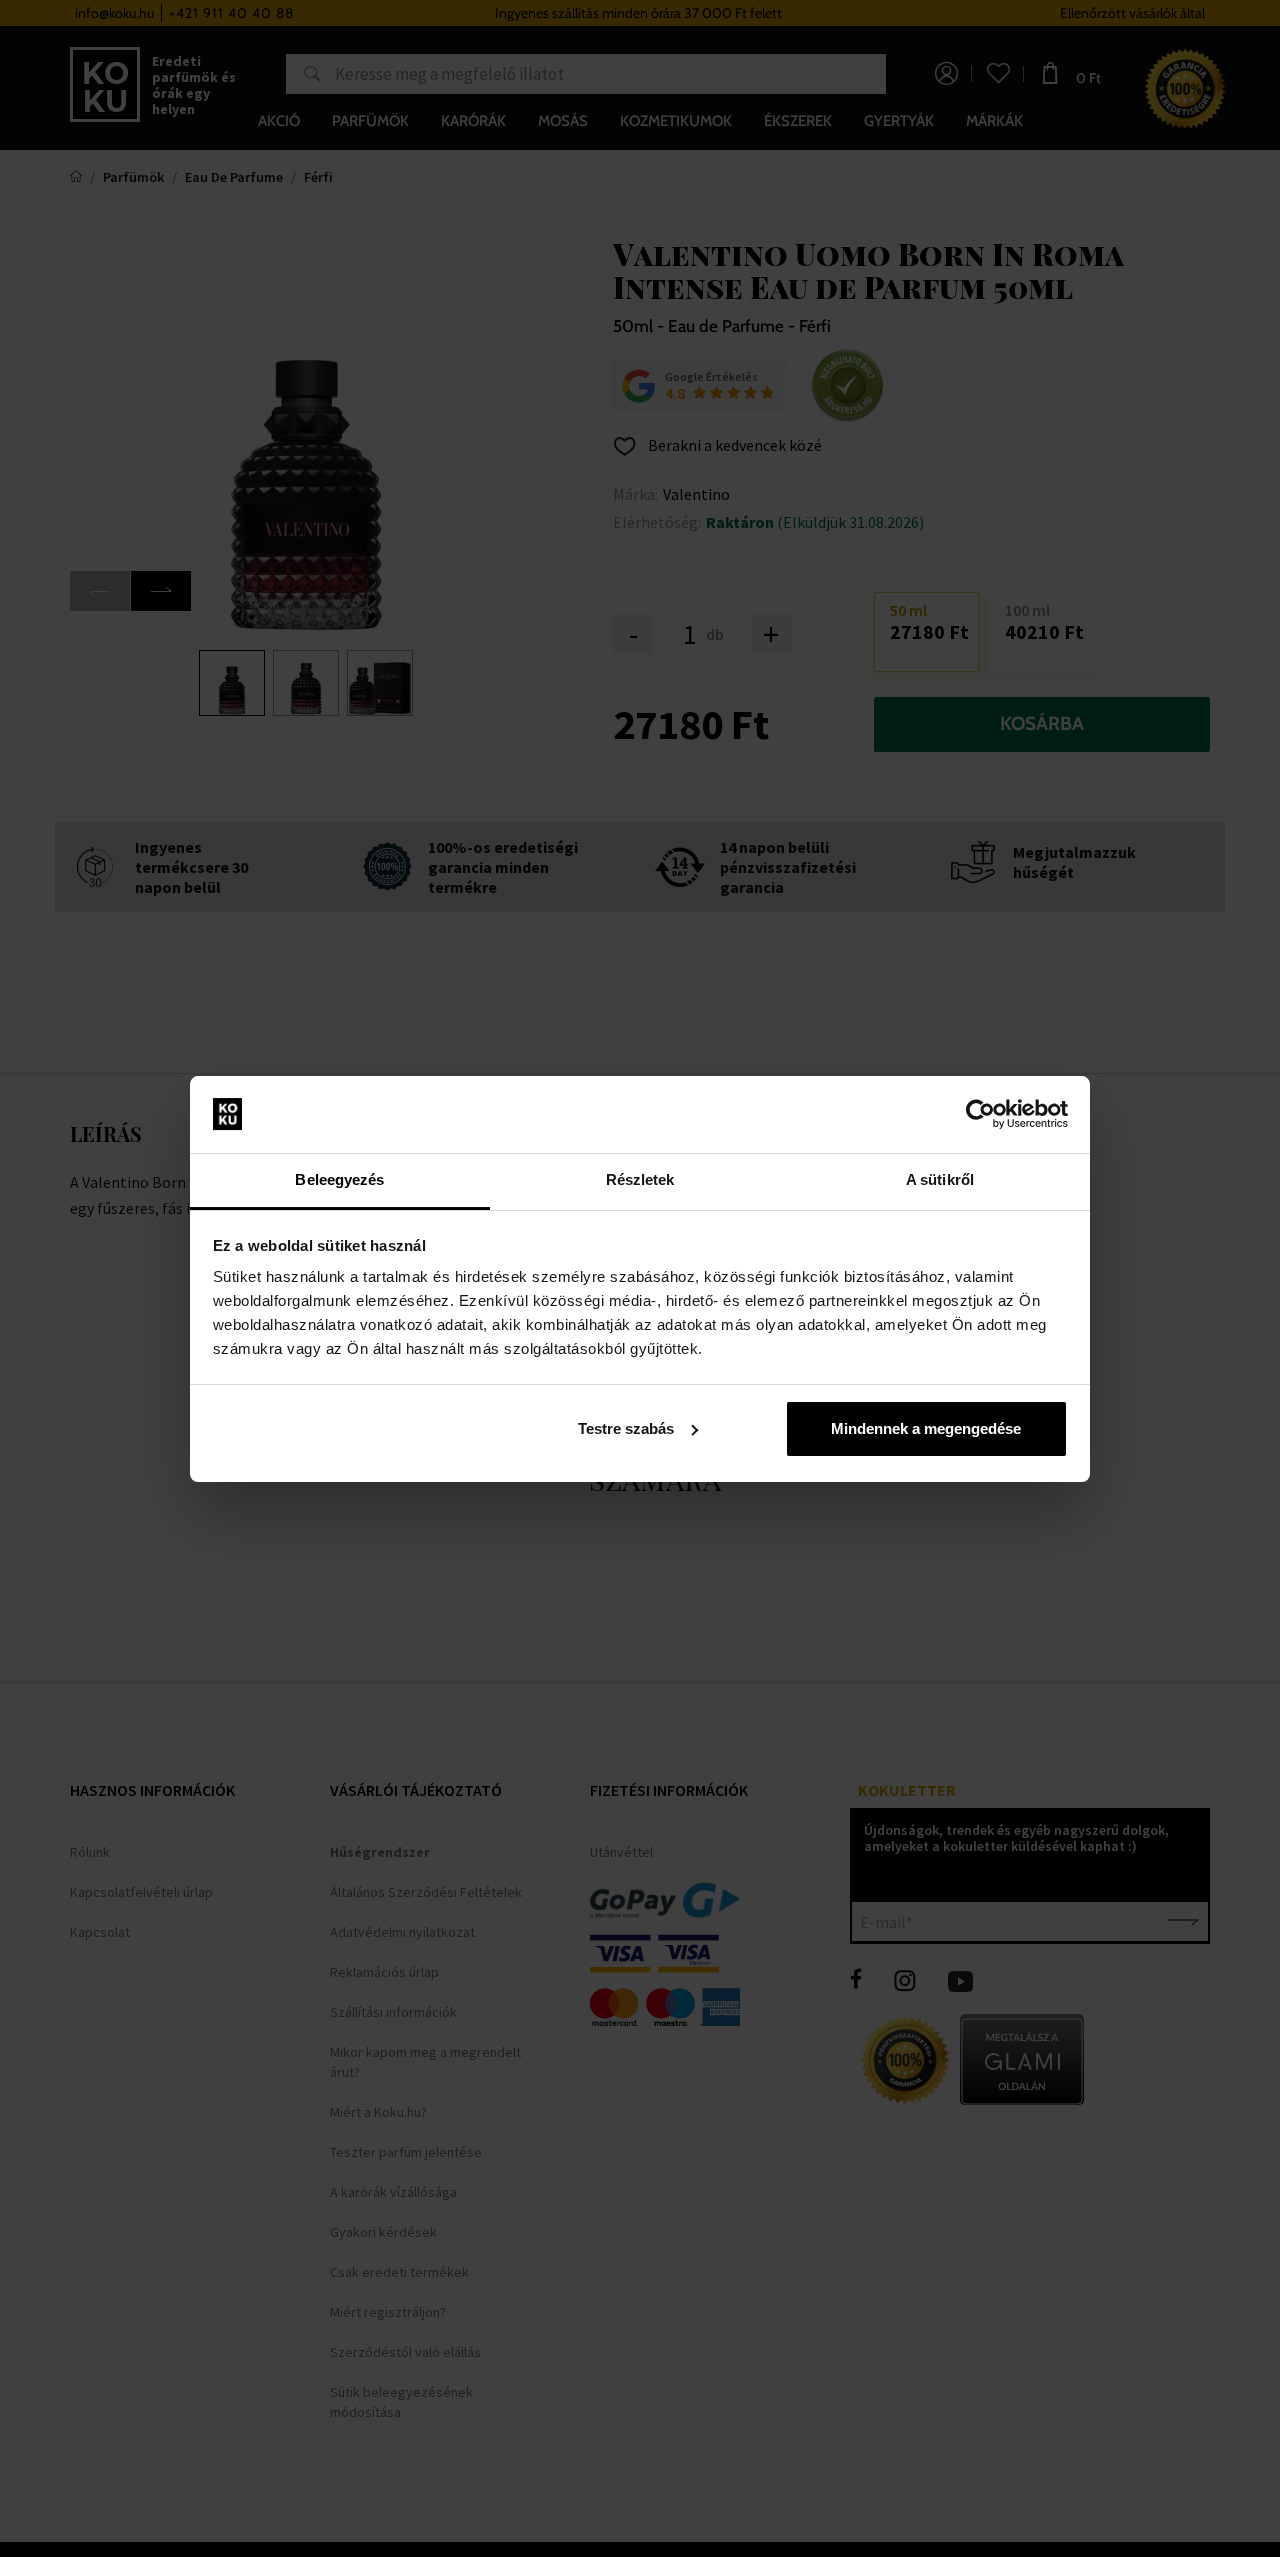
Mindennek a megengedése (926, 1428)
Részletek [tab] (640, 1179)
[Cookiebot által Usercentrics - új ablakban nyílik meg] (980, 1114)
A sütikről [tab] (940, 1179)
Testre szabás (626, 1428)
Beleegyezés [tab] (339, 1179)
